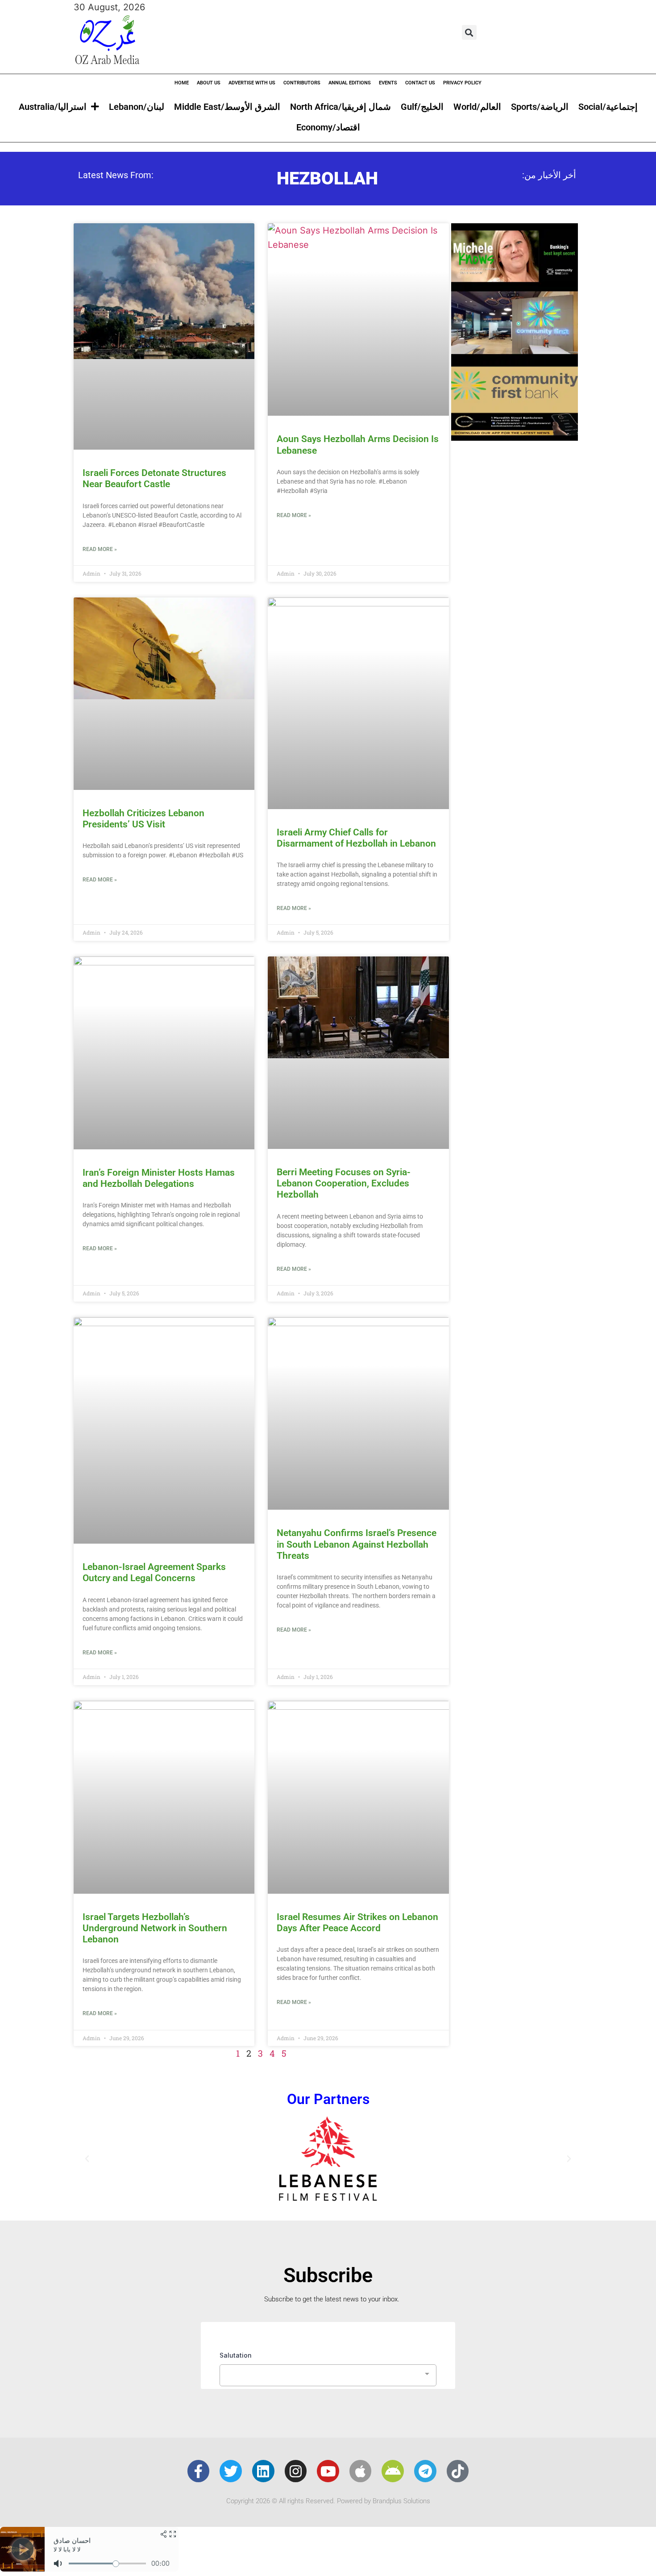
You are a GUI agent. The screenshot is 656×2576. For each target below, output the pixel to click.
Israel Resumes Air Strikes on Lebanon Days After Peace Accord (357, 1923)
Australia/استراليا (53, 107)
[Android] (393, 2471)
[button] (469, 32)
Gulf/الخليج (422, 107)
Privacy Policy (462, 83)
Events (388, 83)
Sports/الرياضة (540, 107)
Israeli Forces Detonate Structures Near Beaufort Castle (154, 478)
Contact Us (420, 83)
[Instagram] (296, 2471)
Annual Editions (350, 83)
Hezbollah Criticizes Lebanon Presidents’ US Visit (143, 819)
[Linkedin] (263, 2471)
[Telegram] (425, 2471)
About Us (209, 83)
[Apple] (361, 2471)
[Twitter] (231, 2471)
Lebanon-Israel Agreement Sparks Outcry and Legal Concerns (154, 1572)
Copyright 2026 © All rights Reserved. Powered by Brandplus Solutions (328, 2501)
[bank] (515, 438)
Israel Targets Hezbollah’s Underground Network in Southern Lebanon (155, 1928)
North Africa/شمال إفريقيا (340, 107)
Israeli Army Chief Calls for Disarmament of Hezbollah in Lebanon (356, 838)
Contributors (302, 83)
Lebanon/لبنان (137, 107)
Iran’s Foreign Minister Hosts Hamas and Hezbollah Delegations (159, 1178)
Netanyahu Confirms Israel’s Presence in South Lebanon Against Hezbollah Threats (357, 1544)
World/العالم (477, 107)
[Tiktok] (458, 2471)
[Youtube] (328, 2471)
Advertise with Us (252, 83)
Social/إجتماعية (608, 107)
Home (182, 83)
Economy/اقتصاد (328, 127)
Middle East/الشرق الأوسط (227, 107)
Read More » (100, 549)
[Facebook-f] (199, 2471)
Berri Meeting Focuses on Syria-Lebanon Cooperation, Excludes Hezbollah (344, 1183)
